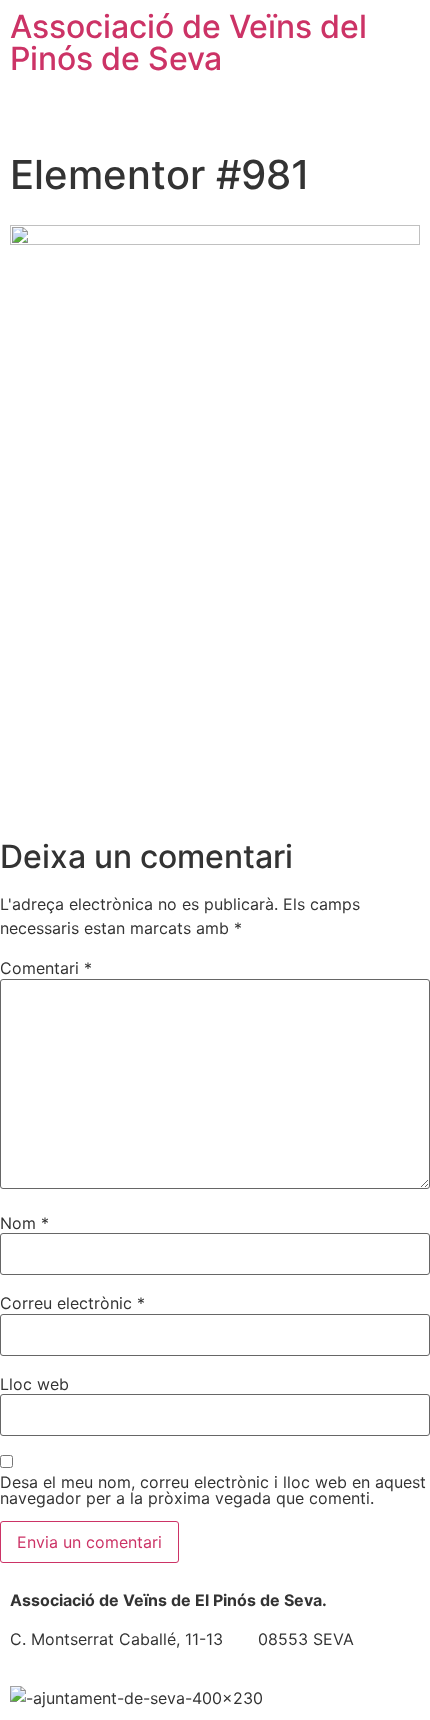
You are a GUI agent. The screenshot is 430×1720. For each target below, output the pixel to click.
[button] (215, 114)
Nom (24, 1223)
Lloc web (34, 1384)
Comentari (46, 968)
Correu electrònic (72, 1303)
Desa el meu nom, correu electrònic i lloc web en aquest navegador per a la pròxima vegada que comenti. (213, 1490)
